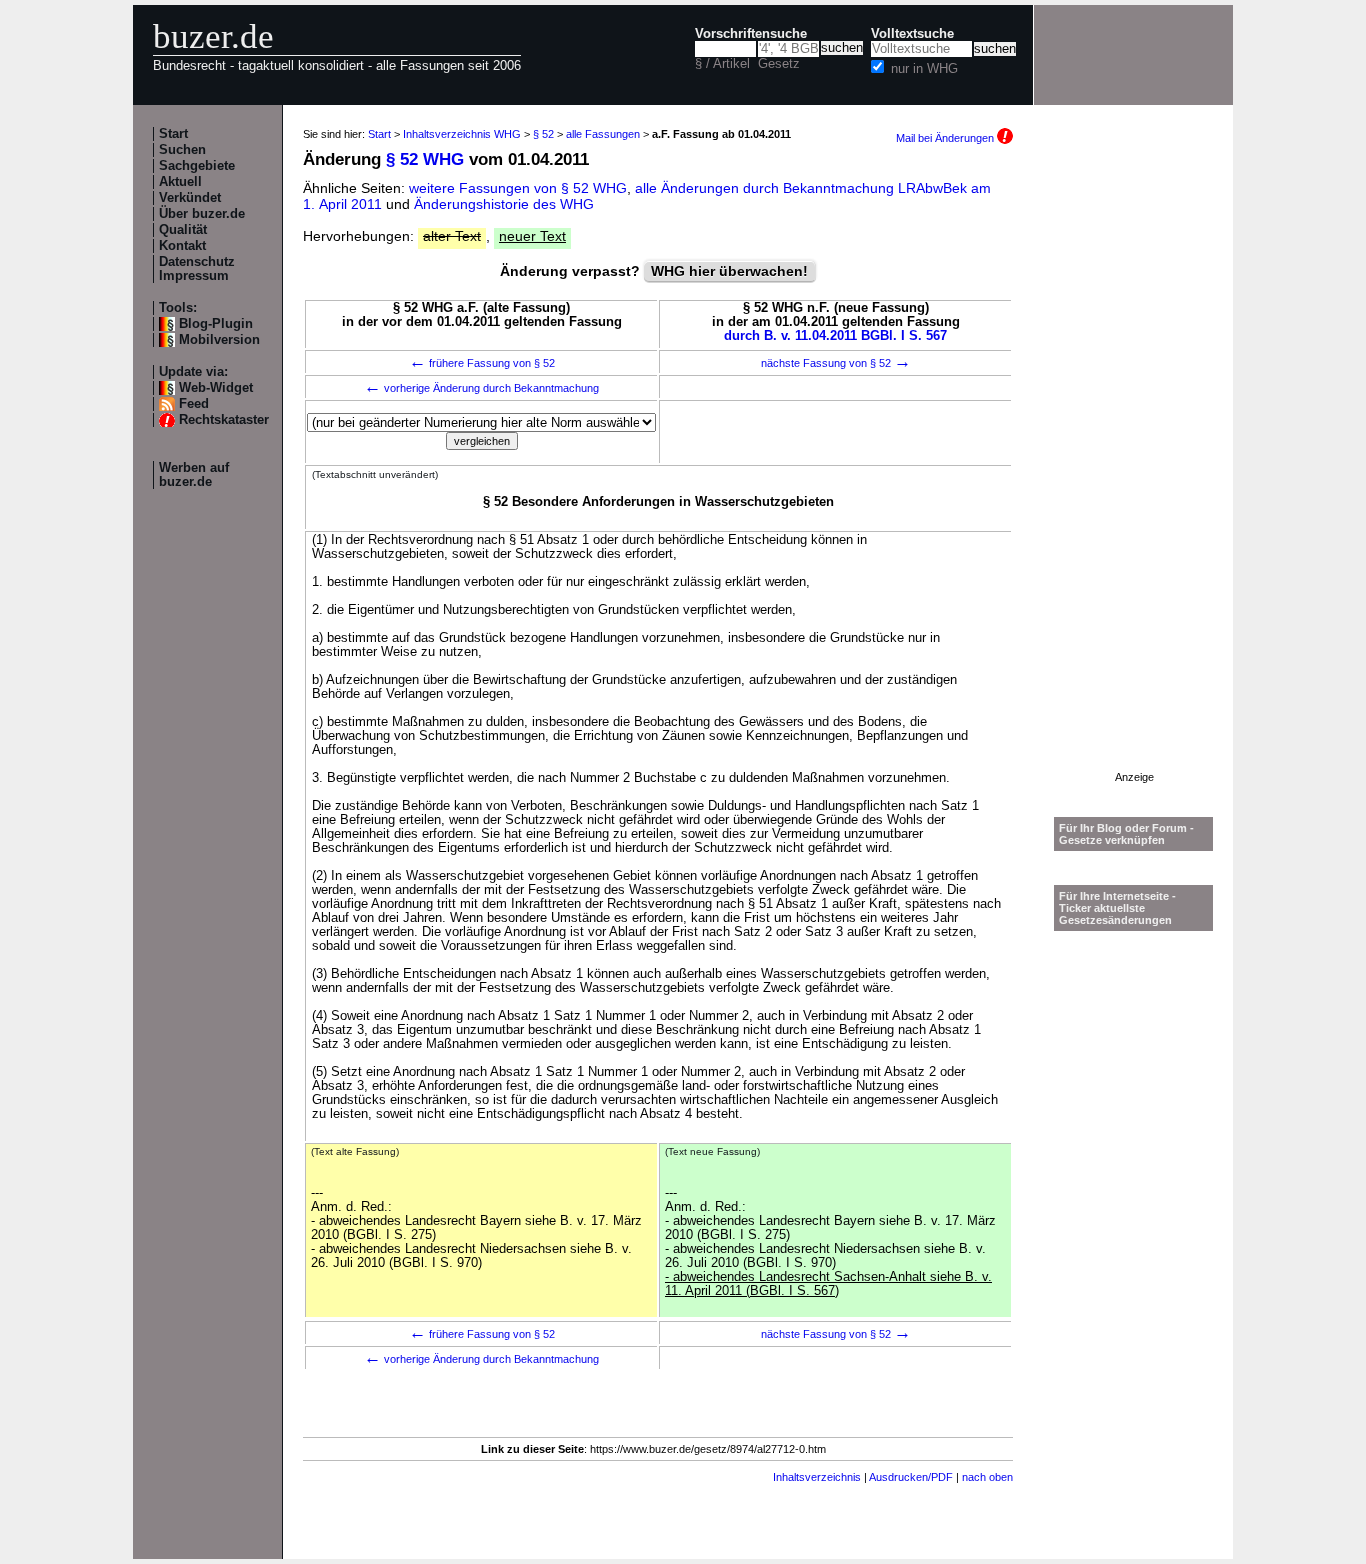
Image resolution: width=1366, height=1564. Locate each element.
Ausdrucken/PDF (911, 1477)
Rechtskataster (224, 420)
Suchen (182, 150)
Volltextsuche (912, 34)
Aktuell (180, 182)
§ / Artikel (722, 64)
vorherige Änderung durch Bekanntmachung (481, 388)
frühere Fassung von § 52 (482, 363)
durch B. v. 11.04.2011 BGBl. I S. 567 (835, 336)
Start (173, 134)
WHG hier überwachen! (729, 271)
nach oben (987, 1477)
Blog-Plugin (216, 324)
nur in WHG (924, 69)
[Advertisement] (1134, 471)
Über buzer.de (202, 214)
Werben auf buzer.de (194, 475)
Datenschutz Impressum (197, 269)
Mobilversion (219, 340)
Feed (194, 404)
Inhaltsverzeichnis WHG (462, 134)
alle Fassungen (603, 134)
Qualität (183, 230)
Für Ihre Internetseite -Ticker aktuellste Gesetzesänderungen (1117, 908)
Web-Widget (216, 388)
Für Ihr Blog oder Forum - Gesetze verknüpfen (1126, 834)
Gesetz (779, 64)
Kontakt (182, 246)
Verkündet (190, 198)
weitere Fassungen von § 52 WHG (518, 188)
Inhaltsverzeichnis (817, 1477)
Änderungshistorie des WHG (504, 204)
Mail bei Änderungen (946, 138)
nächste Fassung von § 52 (836, 363)
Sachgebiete (197, 166)
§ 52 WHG (425, 159)
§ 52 (543, 134)
